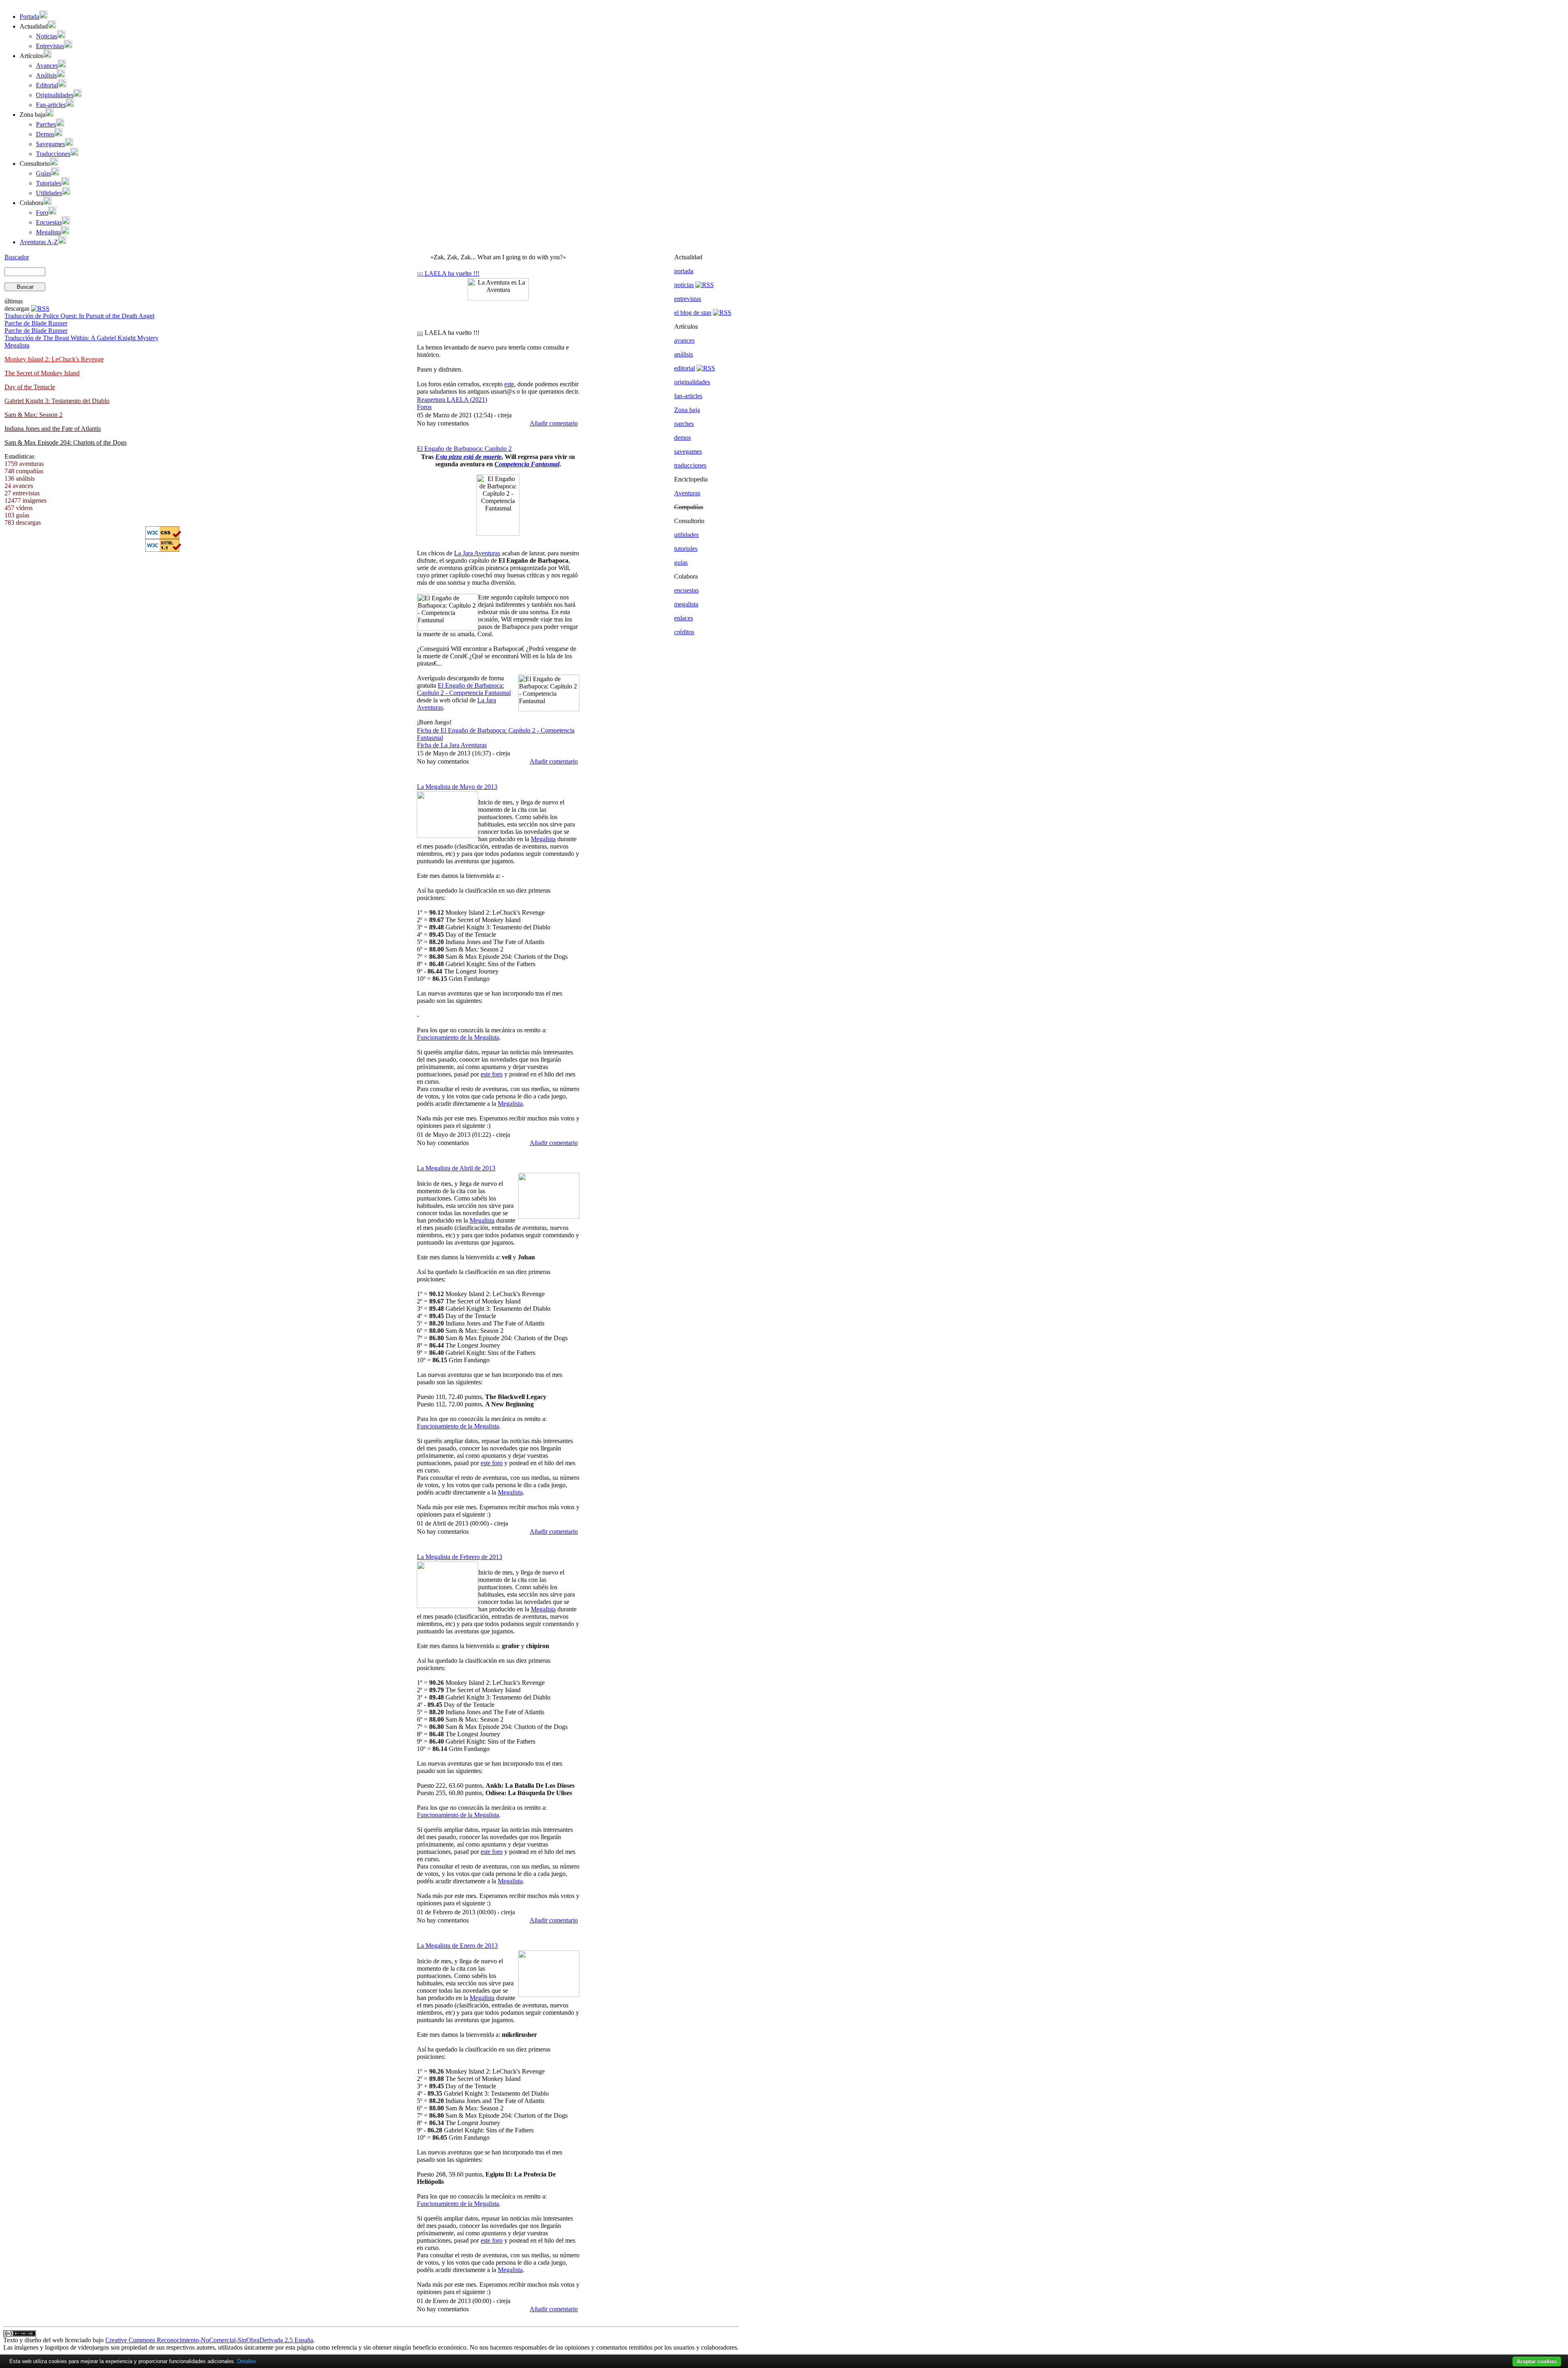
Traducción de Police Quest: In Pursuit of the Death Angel (79, 316)
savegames (688, 451)
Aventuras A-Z (39, 242)
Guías (43, 173)
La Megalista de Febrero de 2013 (460, 1557)
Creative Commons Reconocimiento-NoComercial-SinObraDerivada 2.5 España (209, 2340)
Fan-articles (51, 105)
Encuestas (49, 222)
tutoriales (686, 549)
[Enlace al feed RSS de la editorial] (706, 368)
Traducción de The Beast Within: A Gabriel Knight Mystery (81, 338)
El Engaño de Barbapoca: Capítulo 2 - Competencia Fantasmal (464, 689)
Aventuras (687, 493)
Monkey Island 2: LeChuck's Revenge (54, 359)
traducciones (690, 465)
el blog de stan (693, 313)
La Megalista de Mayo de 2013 (457, 787)
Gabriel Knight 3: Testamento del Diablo (57, 401)
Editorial (47, 85)
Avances (47, 66)
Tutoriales (49, 183)
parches (684, 424)
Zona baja (687, 410)
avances (684, 340)
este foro (492, 1074)
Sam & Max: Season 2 (33, 415)
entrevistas (688, 299)
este (509, 384)
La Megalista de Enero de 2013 (457, 1946)
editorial (685, 368)
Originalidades (55, 95)
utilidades (686, 535)
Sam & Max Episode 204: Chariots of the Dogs (66, 442)
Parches (46, 124)
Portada (29, 17)
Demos (45, 134)
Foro (42, 213)
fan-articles (688, 396)
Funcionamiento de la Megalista (458, 1037)
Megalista (48, 232)
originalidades (692, 382)
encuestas (686, 590)
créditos (684, 632)
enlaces (684, 618)
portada (684, 271)
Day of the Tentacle (30, 387)
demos (683, 438)
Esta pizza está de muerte (468, 457)
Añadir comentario (554, 423)
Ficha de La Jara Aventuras (452, 745)
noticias (684, 285)
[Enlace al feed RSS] (40, 309)
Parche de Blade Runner (36, 323)
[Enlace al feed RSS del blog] (722, 313)
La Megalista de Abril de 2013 (456, 1168)
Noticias (47, 36)
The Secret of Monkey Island (42, 373)
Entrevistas (50, 46)
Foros (424, 407)
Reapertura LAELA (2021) (452, 400)
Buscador (17, 257)
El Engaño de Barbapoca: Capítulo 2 (464, 449)
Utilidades (49, 193)
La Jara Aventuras (477, 553)
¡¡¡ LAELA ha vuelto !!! (448, 273)
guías (681, 562)
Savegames (50, 144)
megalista (686, 604)
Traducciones (53, 154)
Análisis (46, 75)
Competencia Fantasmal (527, 464)
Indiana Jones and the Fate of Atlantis (53, 429)
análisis (684, 354)
